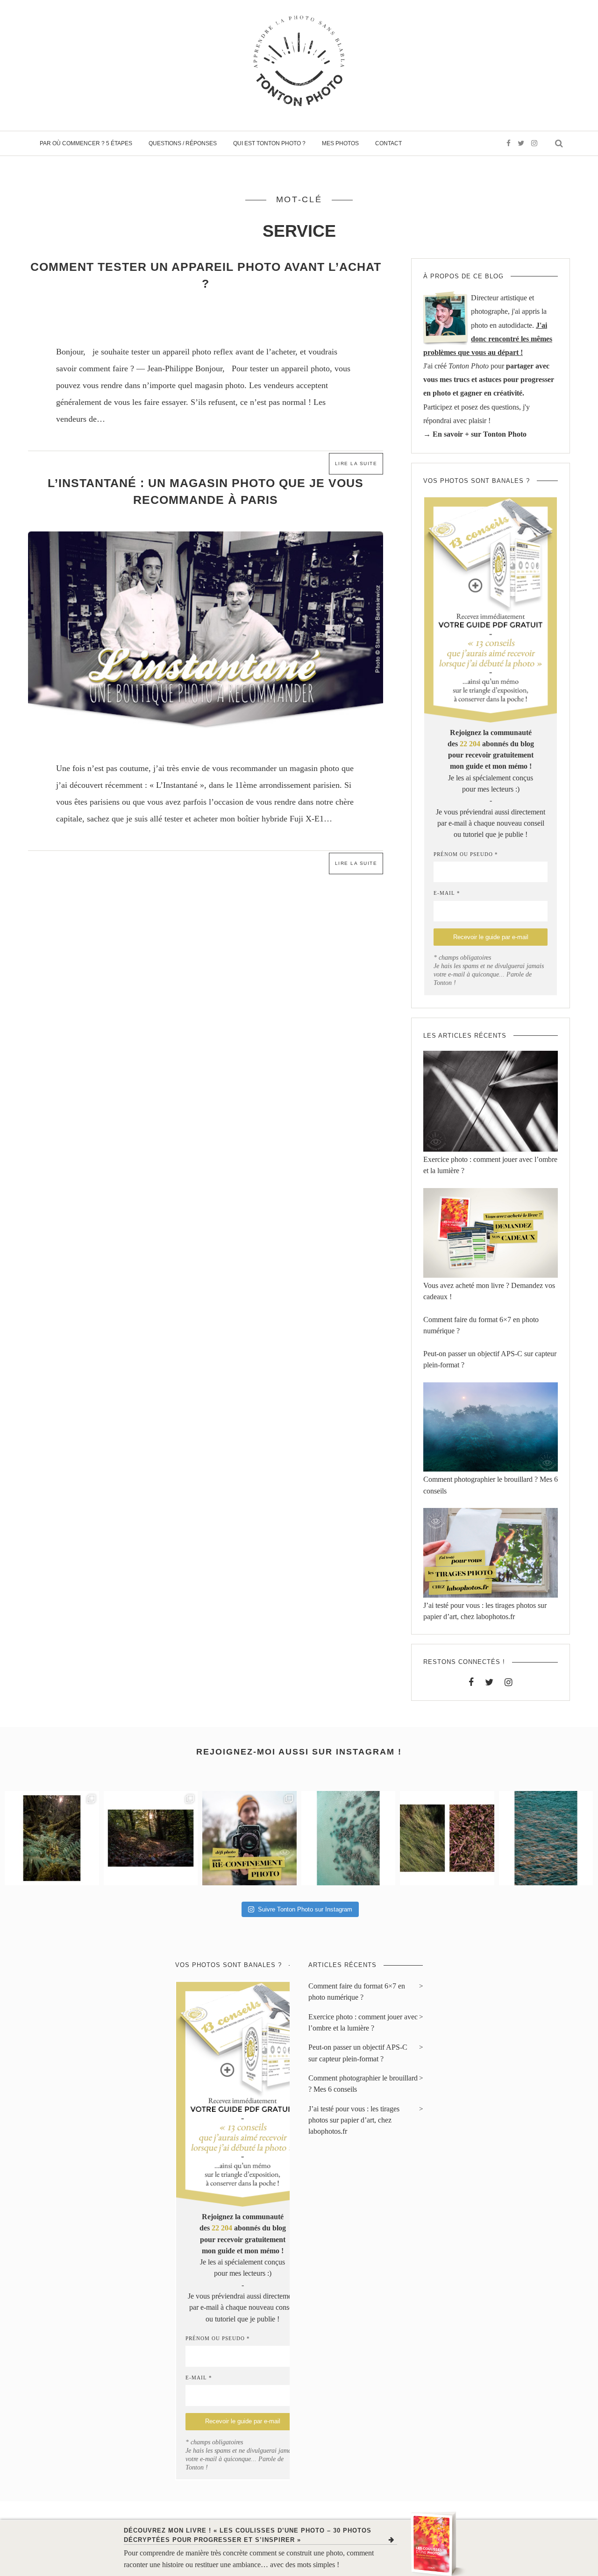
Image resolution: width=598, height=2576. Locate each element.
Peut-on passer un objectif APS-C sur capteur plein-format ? (358, 2053)
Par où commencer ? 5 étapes (86, 143)
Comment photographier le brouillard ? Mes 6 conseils (363, 2084)
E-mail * (447, 893)
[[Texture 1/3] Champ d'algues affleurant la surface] (546, 1838)
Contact (388, 143)
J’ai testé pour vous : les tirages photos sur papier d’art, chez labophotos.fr (354, 2120)
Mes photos (340, 143)
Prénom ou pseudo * (466, 854)
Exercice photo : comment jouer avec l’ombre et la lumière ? (363, 2023)
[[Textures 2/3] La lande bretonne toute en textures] (447, 1838)
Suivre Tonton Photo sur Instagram (305, 1909)
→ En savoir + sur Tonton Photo (475, 434)
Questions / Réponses (183, 143)
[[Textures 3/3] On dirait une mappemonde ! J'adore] (349, 1838)
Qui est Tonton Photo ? (269, 143)
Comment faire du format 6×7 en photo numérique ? (357, 1992)
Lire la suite (356, 464)
